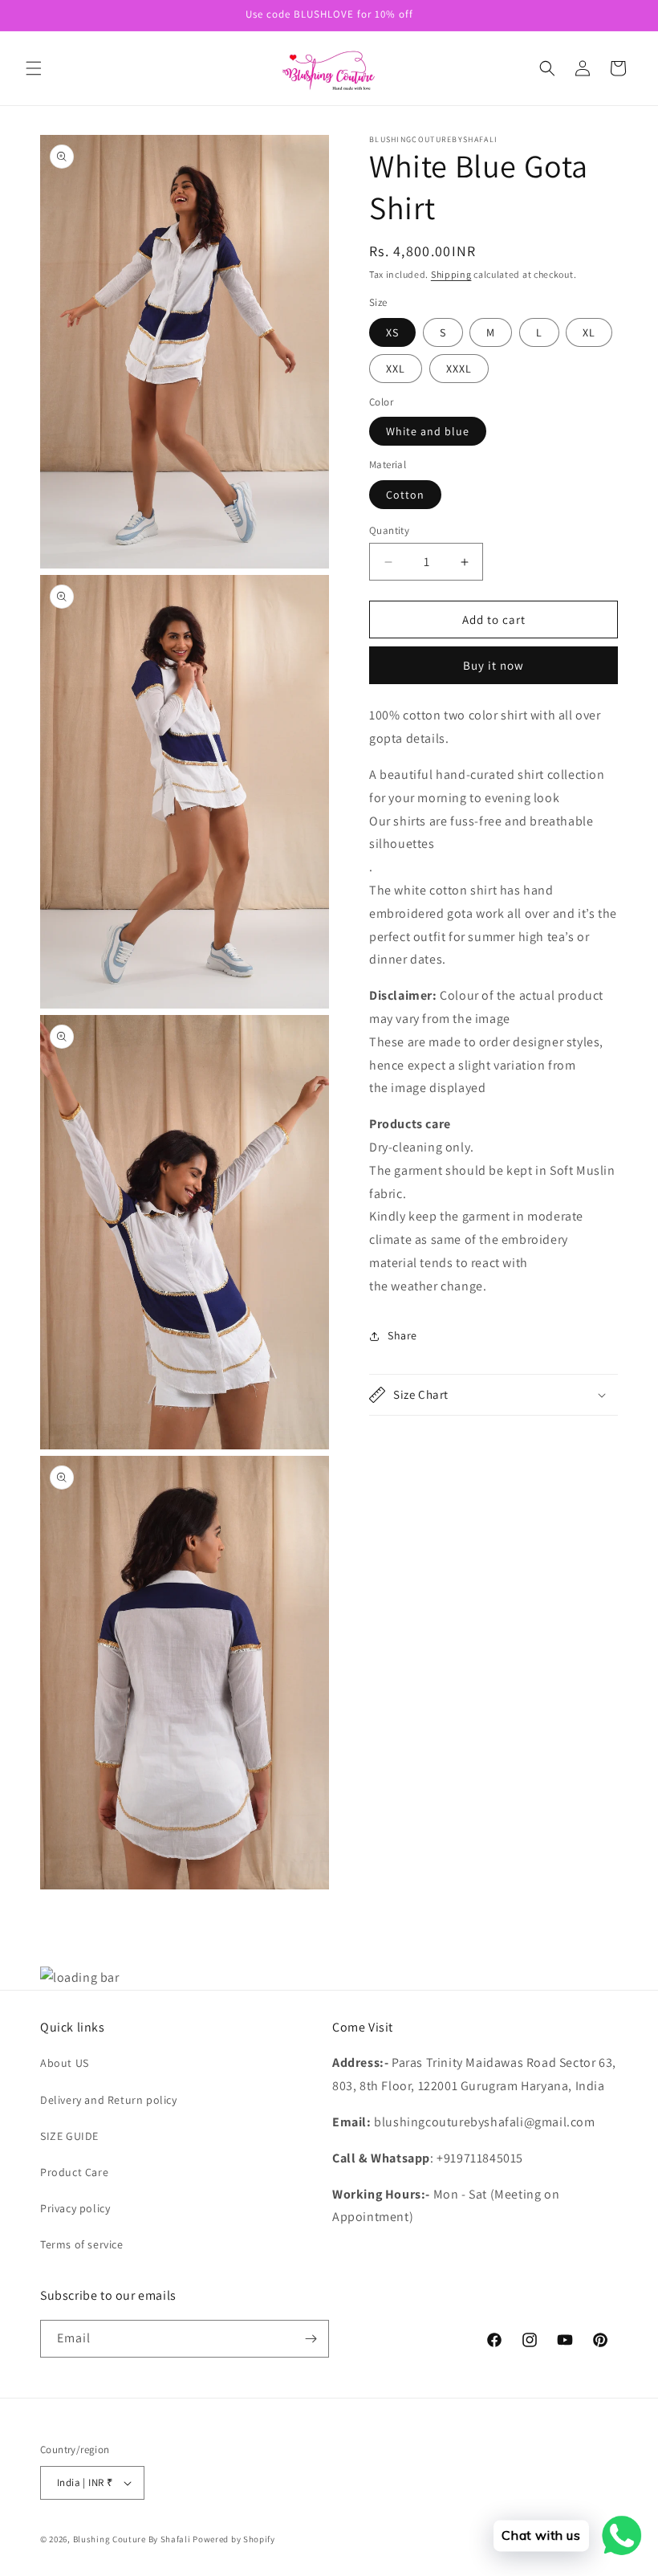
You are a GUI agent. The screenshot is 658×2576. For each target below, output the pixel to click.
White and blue (428, 431)
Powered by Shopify (234, 2539)
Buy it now (494, 665)
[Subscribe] (311, 2339)
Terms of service (82, 2244)
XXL (396, 369)
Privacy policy (75, 2208)
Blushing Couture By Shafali (132, 2539)
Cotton (405, 495)
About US (65, 2063)
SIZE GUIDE (69, 2136)
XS (392, 332)
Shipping (451, 274)
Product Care (74, 2172)
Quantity (389, 530)
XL (589, 332)
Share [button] (402, 1335)
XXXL (459, 369)
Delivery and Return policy (109, 2100)
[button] (34, 68)
